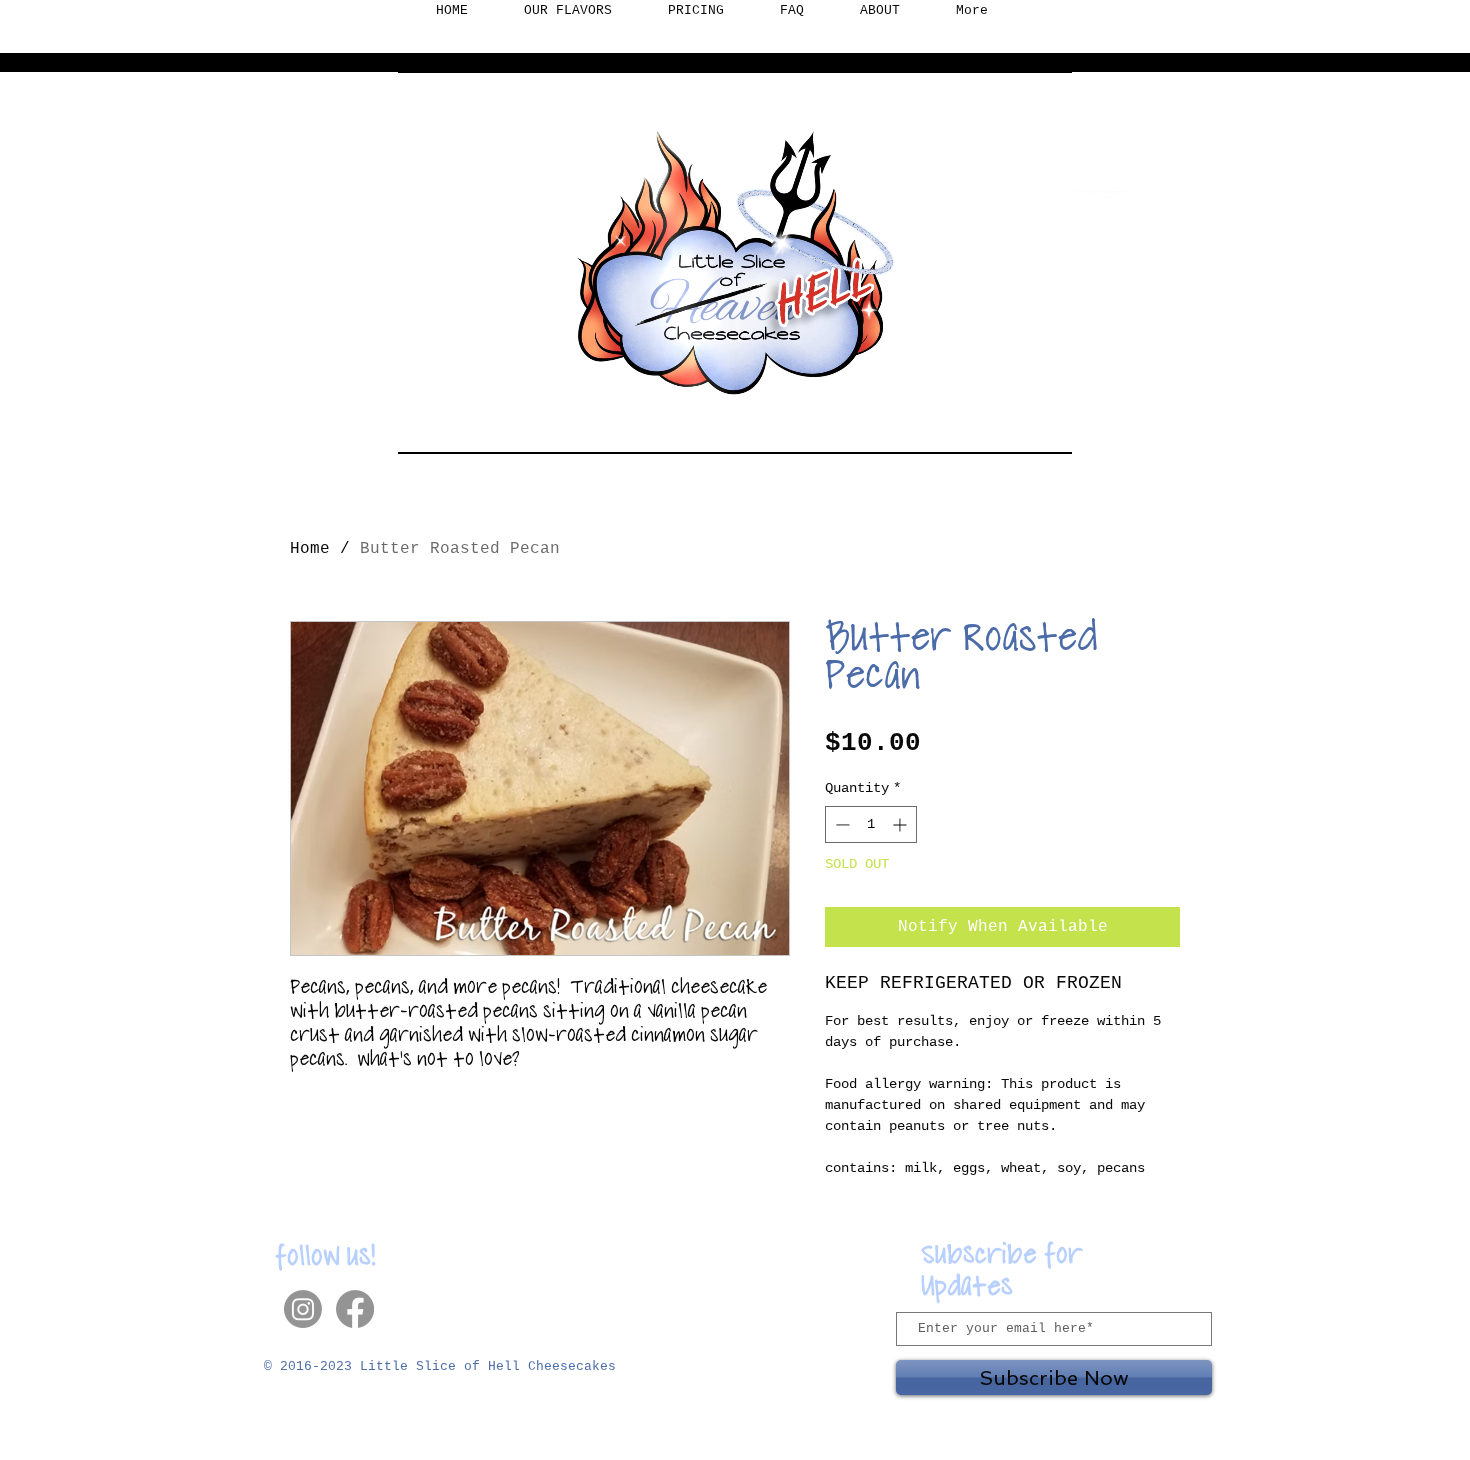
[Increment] (901, 824)
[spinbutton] (871, 824)
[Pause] (424, 427)
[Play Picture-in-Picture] (1011, 427)
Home (310, 549)
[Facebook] (355, 1309)
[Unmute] (458, 427)
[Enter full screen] (1045, 427)
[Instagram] (303, 1309)
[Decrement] (840, 824)
